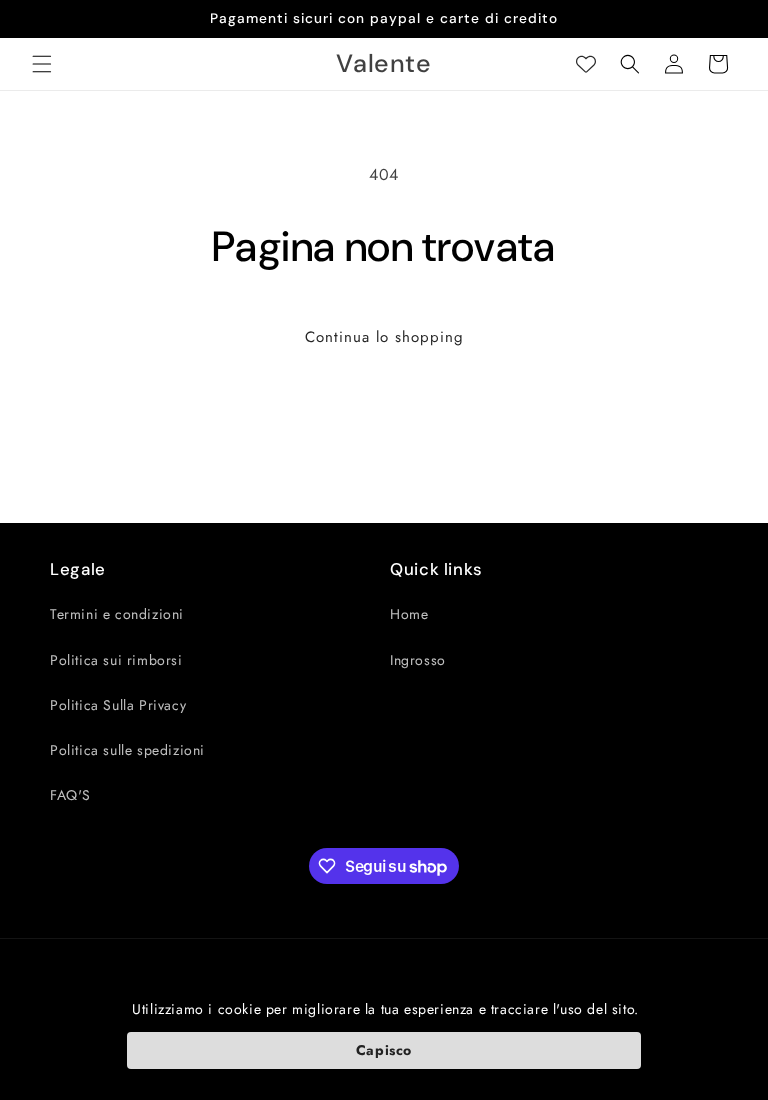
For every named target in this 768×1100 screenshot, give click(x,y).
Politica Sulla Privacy (118, 705)
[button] (42, 64)
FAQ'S (70, 795)
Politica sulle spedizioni (127, 750)
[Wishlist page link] (586, 64)
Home (409, 614)
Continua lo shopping (384, 337)
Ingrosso (418, 660)
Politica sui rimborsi (116, 660)
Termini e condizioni (117, 614)
